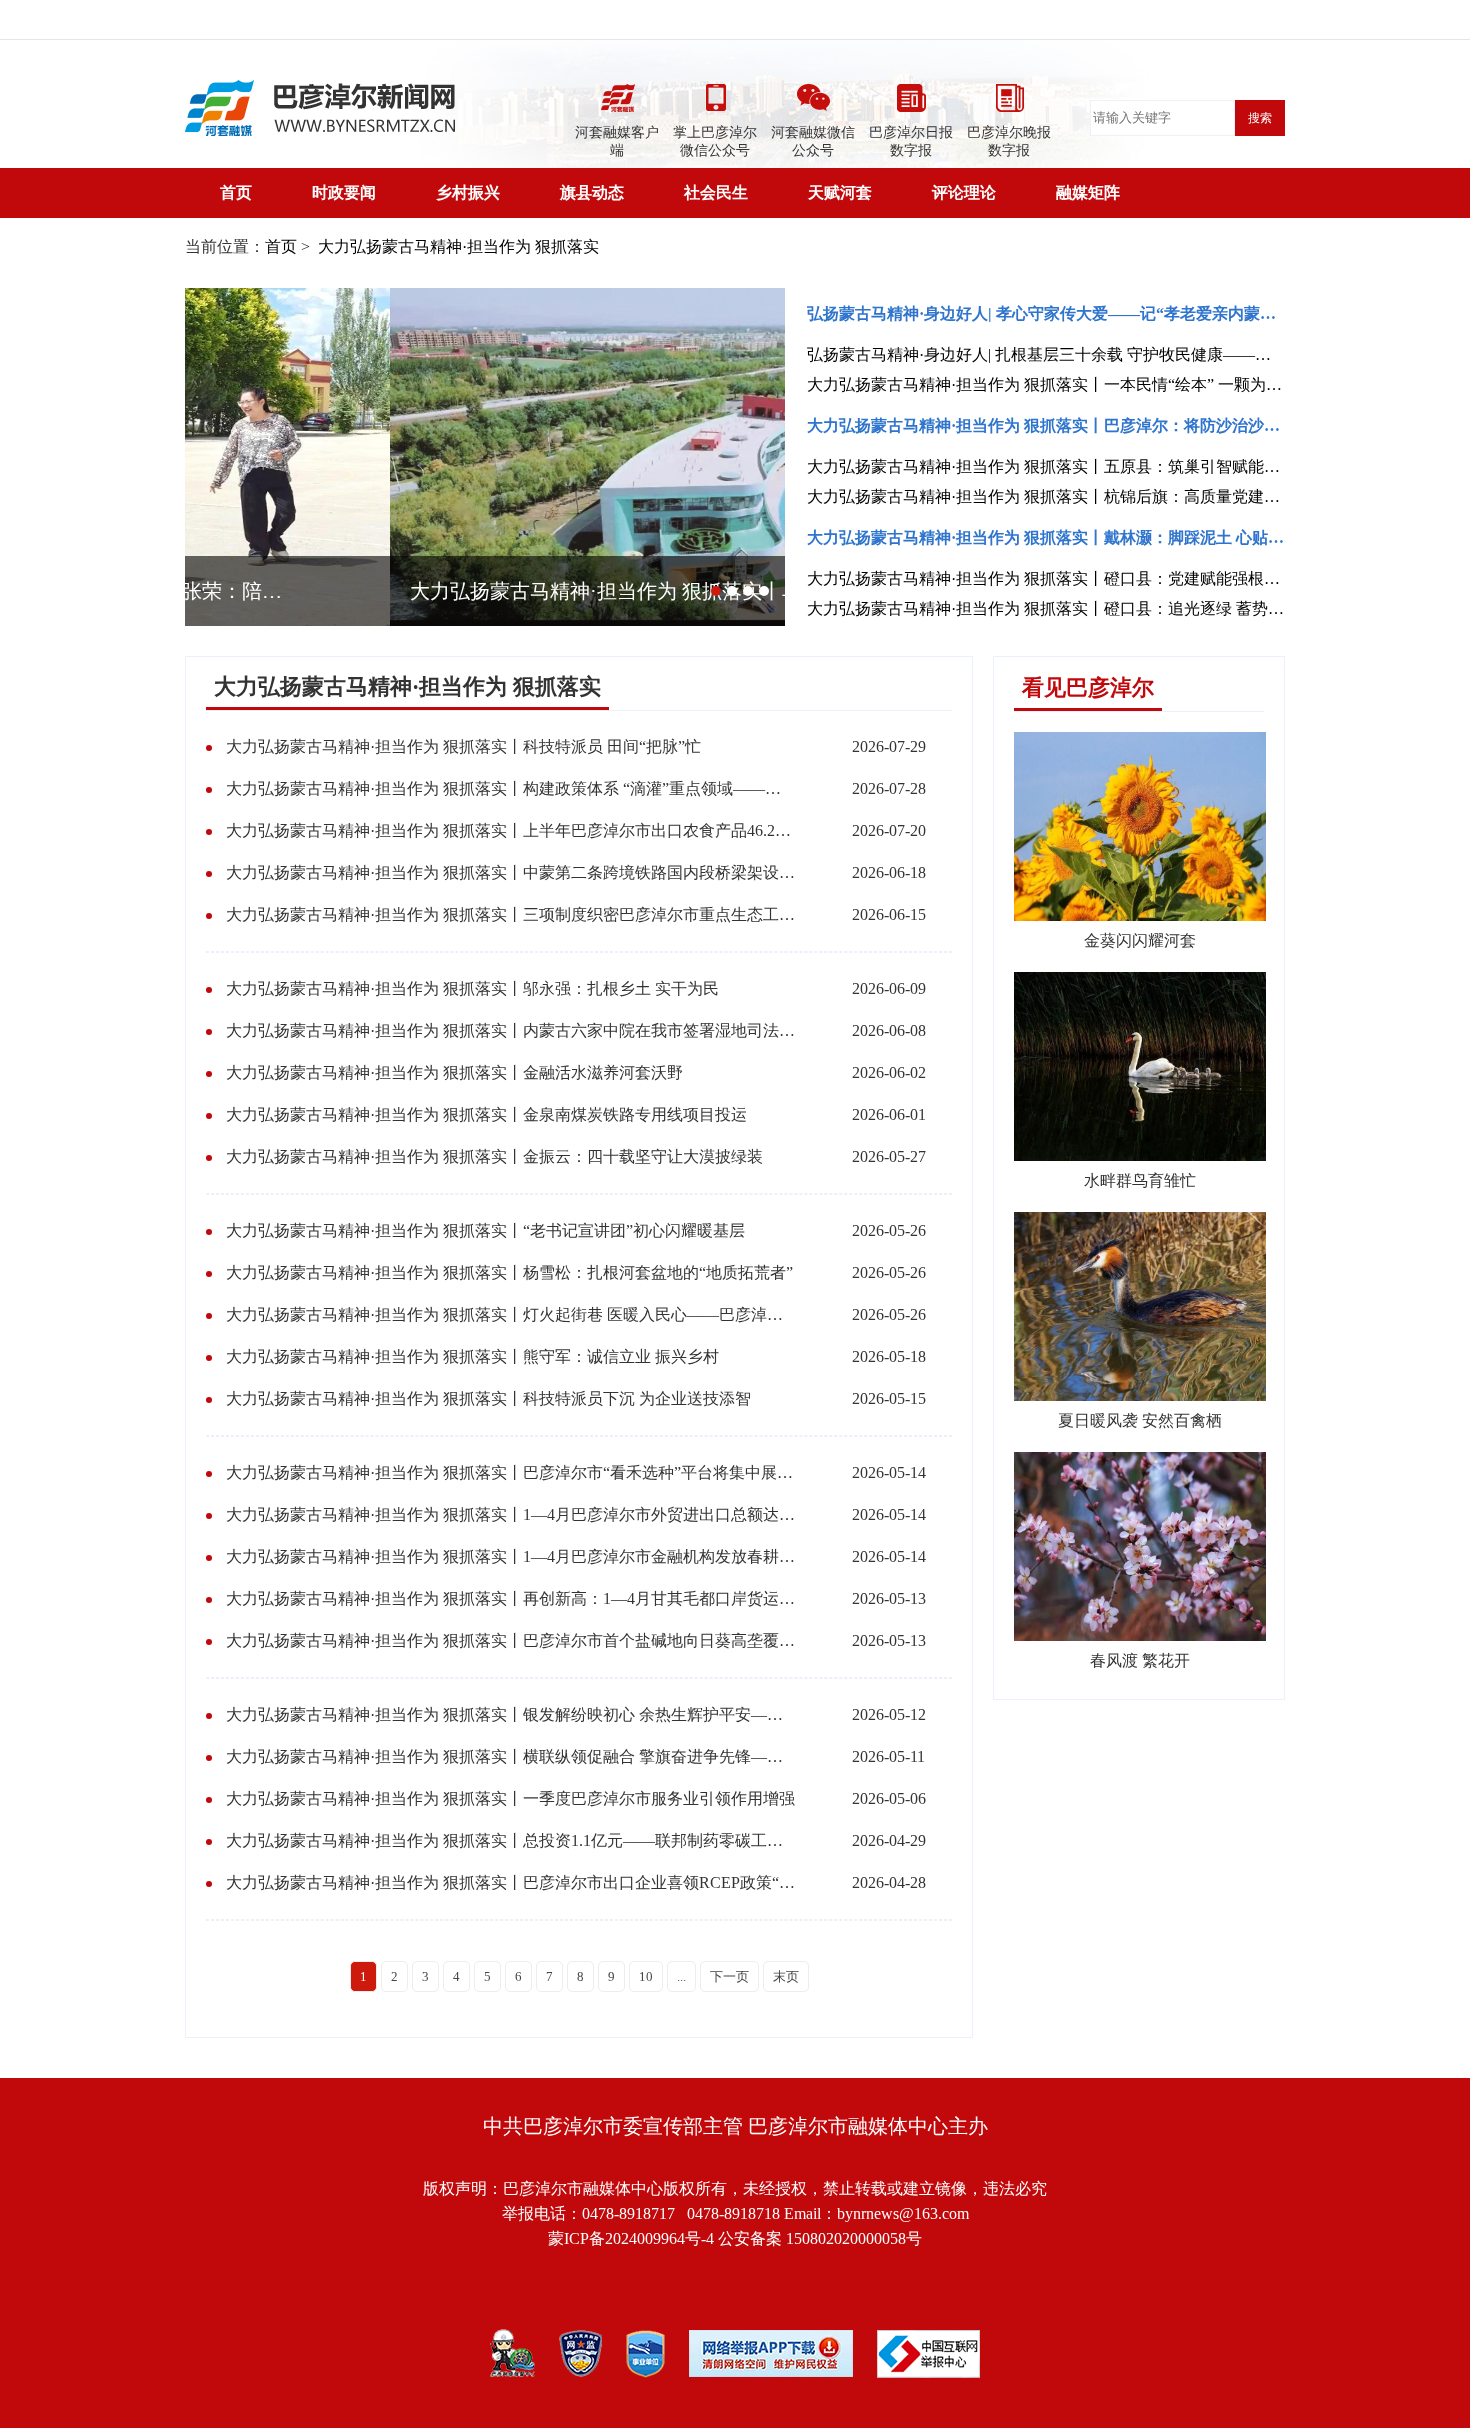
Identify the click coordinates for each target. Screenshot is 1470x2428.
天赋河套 (840, 192)
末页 (786, 1976)
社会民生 (716, 192)
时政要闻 (344, 192)
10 (646, 1976)
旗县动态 (592, 192)
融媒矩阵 (1088, 192)
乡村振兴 (468, 192)
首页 (236, 192)
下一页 (729, 1976)
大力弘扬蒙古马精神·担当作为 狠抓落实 (456, 246)
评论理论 (964, 192)
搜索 (1260, 118)
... (681, 1976)
